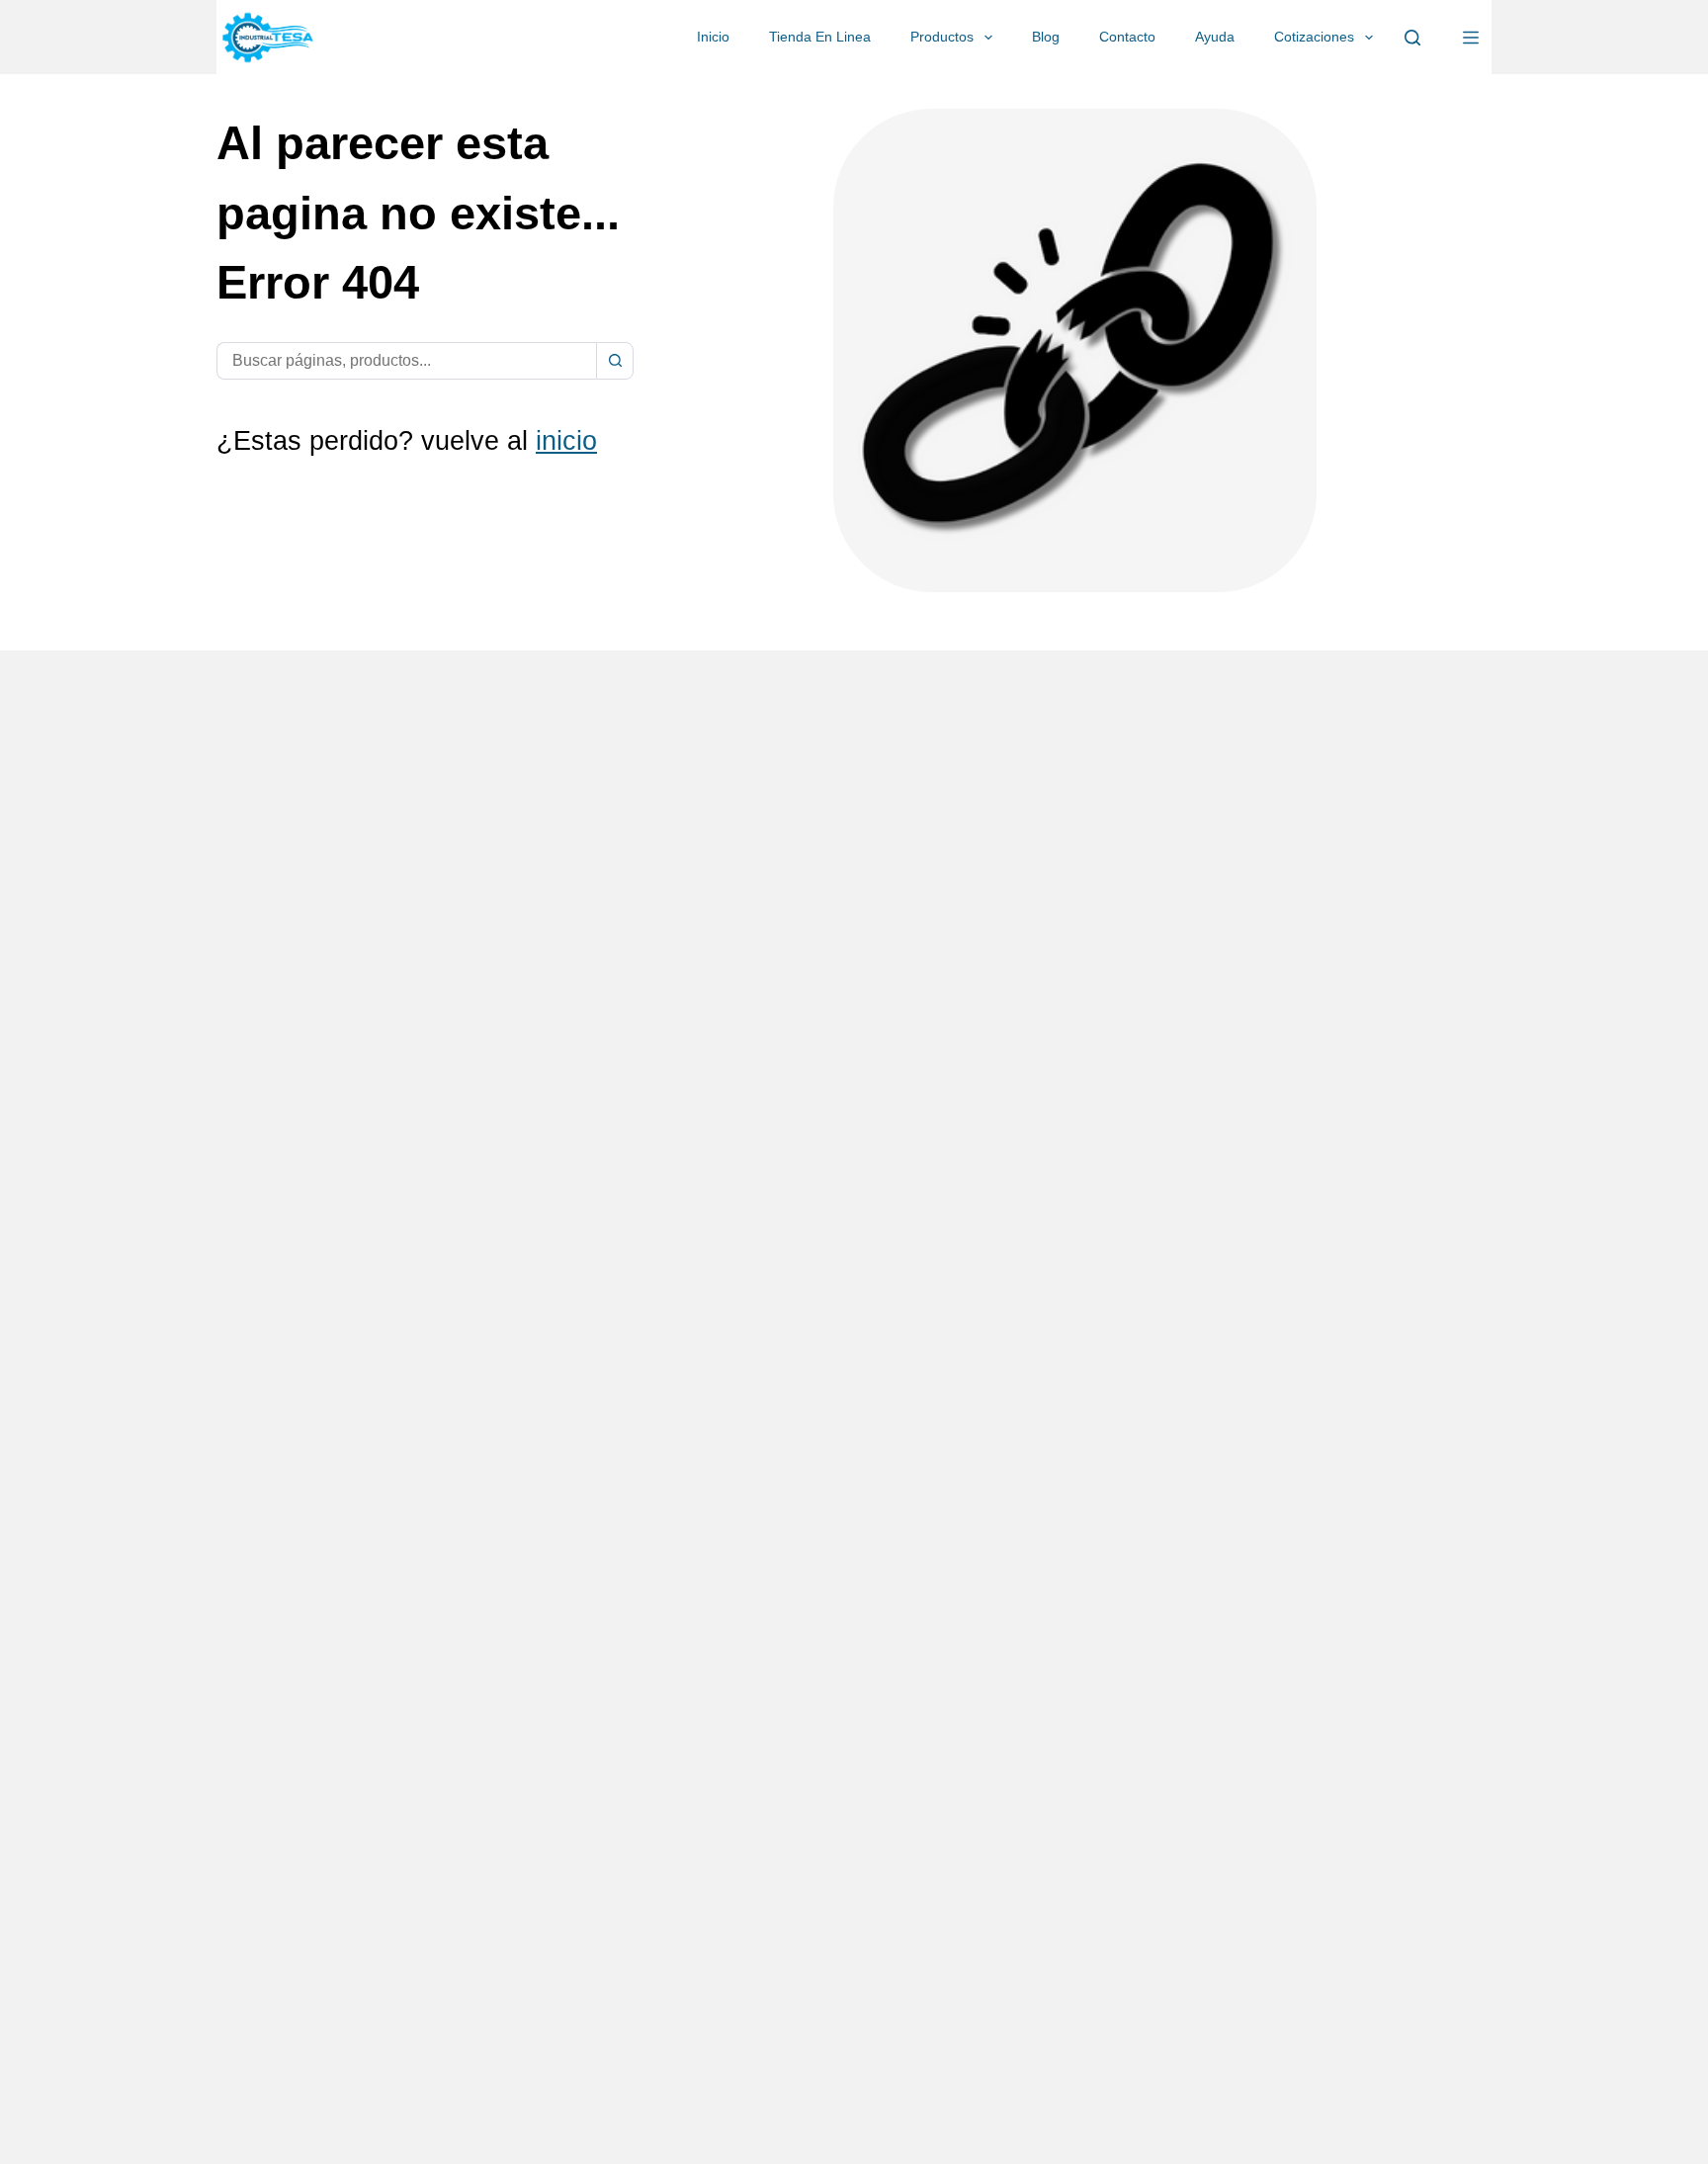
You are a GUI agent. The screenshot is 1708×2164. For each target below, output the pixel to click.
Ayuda (1215, 37)
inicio (566, 441)
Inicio (713, 37)
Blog (1046, 37)
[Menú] (1471, 38)
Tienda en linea (820, 37)
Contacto (1127, 37)
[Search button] (615, 361)
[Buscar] (1412, 38)
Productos (942, 37)
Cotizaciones (1314, 37)
